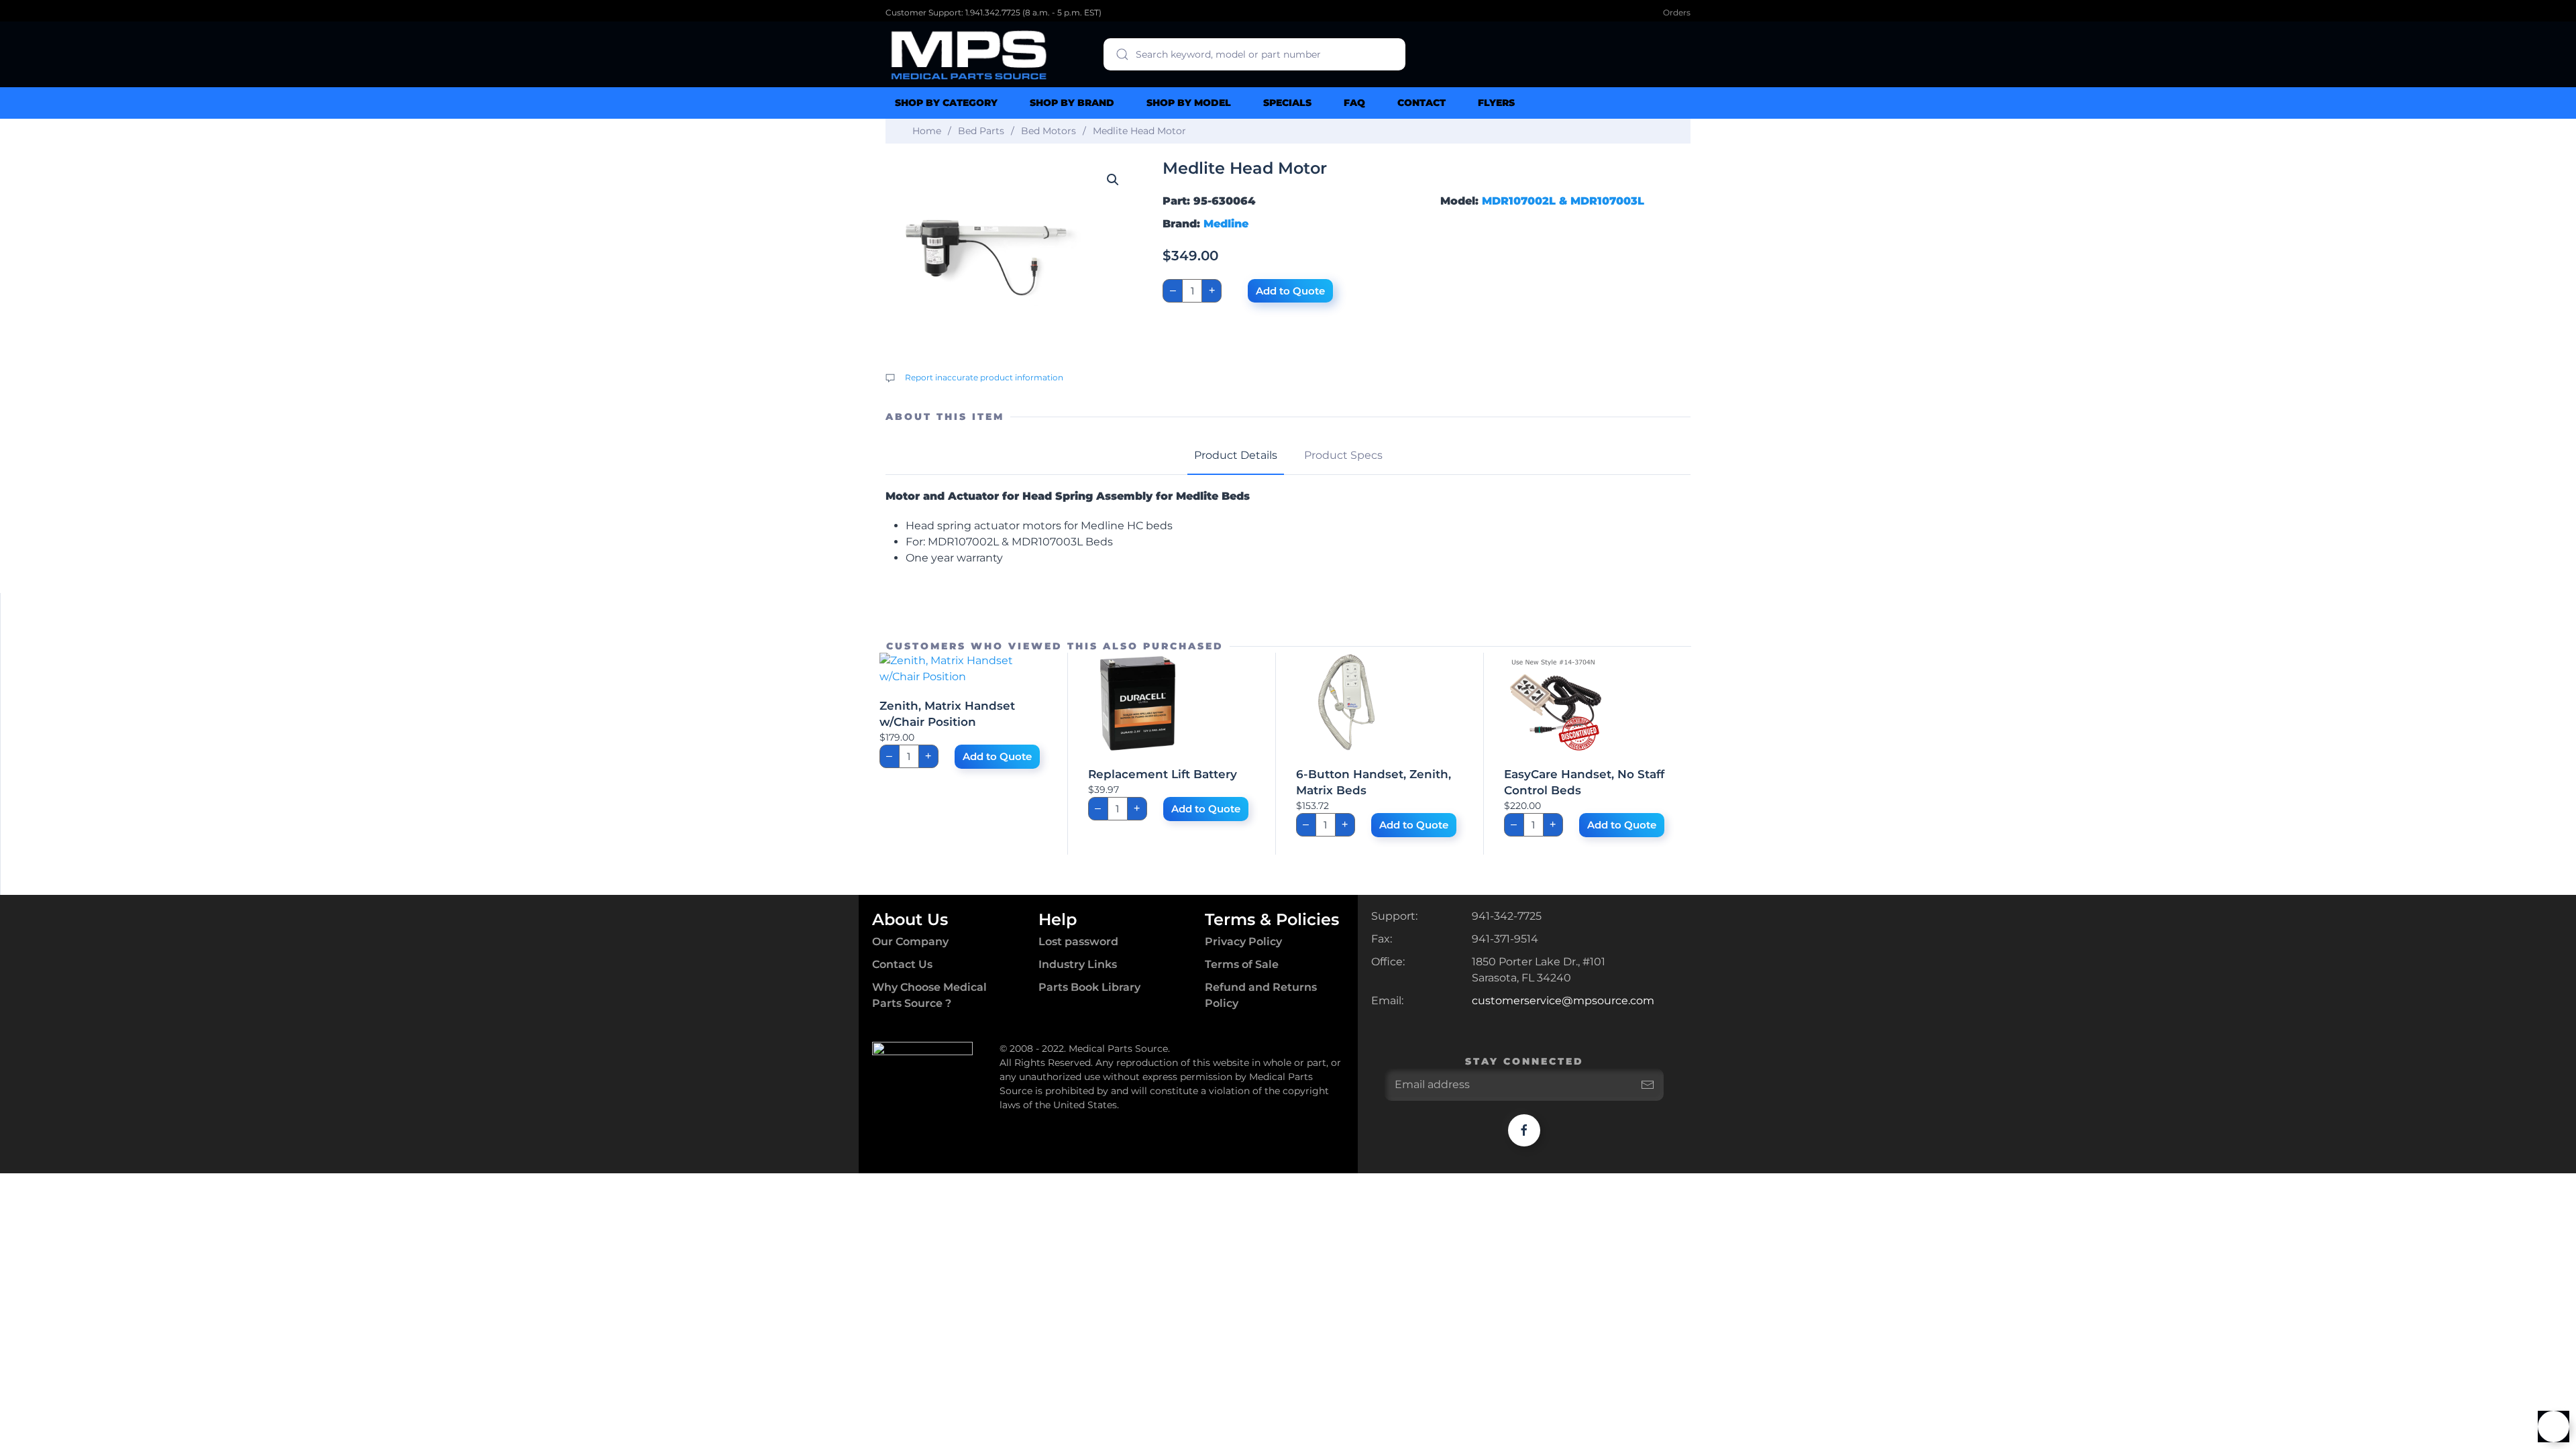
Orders (1677, 12)
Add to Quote (1290, 291)
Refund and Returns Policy (1261, 995)
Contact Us (902, 964)
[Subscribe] (1648, 1085)
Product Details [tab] (1236, 455)
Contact (1421, 103)
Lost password (1078, 942)
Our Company (910, 942)
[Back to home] (969, 54)
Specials (1287, 103)
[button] (1113, 180)
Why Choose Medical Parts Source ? (929, 995)
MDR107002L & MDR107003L (1563, 201)
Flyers (1496, 103)
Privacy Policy (1243, 942)
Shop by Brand (1072, 103)
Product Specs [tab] (1343, 455)
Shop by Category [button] (946, 103)
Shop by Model (1189, 103)
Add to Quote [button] (997, 756)
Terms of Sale (1242, 964)
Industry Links (1078, 964)
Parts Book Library (1089, 987)
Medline (1226, 224)
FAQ (1354, 103)
